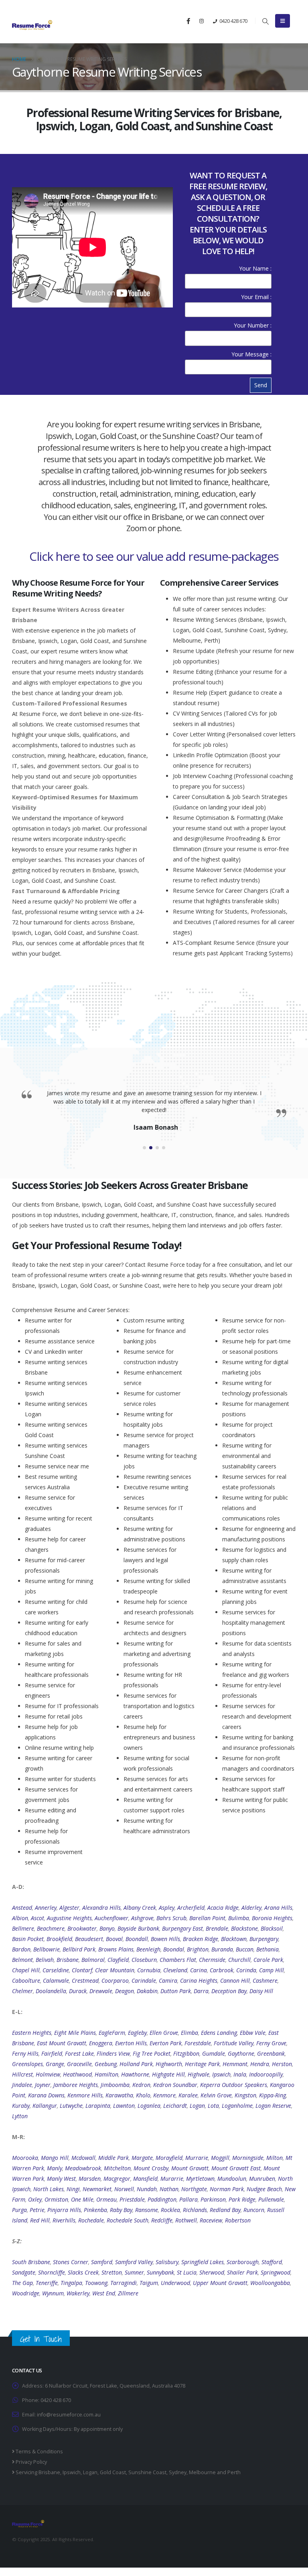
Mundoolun (232, 2179)
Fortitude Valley (234, 2043)
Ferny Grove (271, 2043)
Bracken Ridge (201, 1939)
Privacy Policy (31, 2462)
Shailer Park (242, 2272)
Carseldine (56, 1970)
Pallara (188, 2199)
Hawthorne (135, 2074)
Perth (234, 2472)
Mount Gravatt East (236, 2168)
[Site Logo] (32, 25)
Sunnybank (160, 2272)
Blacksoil (272, 1928)
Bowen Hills (165, 1939)
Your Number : (253, 325)
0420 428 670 (233, 21)
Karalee (188, 2095)
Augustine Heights (69, 1918)
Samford (102, 2262)
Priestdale (132, 2199)
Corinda (246, 1970)
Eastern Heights (32, 2033)
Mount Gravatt (190, 2168)
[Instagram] (201, 21)
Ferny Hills (25, 2053)
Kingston (245, 2095)
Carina (199, 1970)
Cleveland (175, 1970)
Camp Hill (272, 1970)
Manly (55, 2168)
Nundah (147, 2189)
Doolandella (51, 1991)
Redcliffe (162, 2220)
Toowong (96, 2283)
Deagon (125, 1991)
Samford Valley (134, 2262)
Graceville (79, 2064)
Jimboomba (115, 2085)
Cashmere (265, 1981)
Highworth (169, 2064)
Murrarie (197, 2158)
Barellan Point (207, 1918)
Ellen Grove (164, 2033)
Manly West (61, 2179)
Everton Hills (131, 2043)
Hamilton (106, 2074)
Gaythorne (241, 2053)
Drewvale (101, 1991)
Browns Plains (116, 1949)
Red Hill (40, 2220)
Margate (142, 2158)
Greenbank (271, 2053)
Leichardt (175, 2106)
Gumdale (214, 2053)
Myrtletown (200, 2179)
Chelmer (22, 1991)
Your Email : (256, 297)
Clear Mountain (115, 1970)
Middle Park (113, 2158)
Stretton (112, 2272)
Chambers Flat (178, 1960)
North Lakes (49, 2189)
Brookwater (82, 1928)
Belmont (22, 1960)
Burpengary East (182, 1928)
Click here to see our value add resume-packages (154, 556)
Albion (20, 1918)
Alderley (251, 1908)
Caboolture (26, 1981)
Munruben (262, 2179)
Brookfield (59, 1939)
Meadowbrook (83, 2168)
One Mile (82, 2199)
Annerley (46, 1908)
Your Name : (255, 268)
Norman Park (227, 2189)
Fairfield (52, 2053)
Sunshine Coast (147, 2472)
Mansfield (145, 2179)
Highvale (199, 2074)
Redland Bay (225, 2210)
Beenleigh (148, 1949)
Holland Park (136, 2064)
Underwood (175, 2283)
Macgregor (117, 2179)
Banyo (107, 1928)
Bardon (21, 1949)
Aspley (167, 1908)
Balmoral (93, 1960)
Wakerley (78, 2293)
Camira (168, 1981)
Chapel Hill (26, 1970)
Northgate (194, 2189)
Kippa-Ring (273, 2095)
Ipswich (221, 2074)
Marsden (90, 2179)
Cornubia (149, 1970)
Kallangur (45, 2106)
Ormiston (56, 2199)
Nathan (169, 2189)
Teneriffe (47, 2283)
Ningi (73, 2189)
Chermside (212, 1960)
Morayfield (169, 2158)
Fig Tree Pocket (152, 2053)
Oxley (35, 2199)
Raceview (211, 2220)
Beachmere (51, 1928)
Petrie (37, 2210)
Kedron (141, 2085)
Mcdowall (83, 2158)
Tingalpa (71, 2283)
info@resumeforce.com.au (69, 2415)
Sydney (178, 2472)
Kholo (143, 2095)
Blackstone (244, 1928)
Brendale (217, 1928)
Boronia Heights (272, 1918)
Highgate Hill (168, 2074)
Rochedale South (128, 2220)
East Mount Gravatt (62, 2043)
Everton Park (166, 2043)
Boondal (174, 1949)
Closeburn (144, 1960)
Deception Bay (229, 1991)
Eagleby (137, 2033)
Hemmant (235, 2064)
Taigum (149, 2283)
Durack (78, 1991)
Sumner (134, 2272)
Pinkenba (95, 2210)
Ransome (147, 2210)
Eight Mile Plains (75, 2033)
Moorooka (25, 2158)
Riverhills (64, 2220)
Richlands (195, 2210)
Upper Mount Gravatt (220, 2283)
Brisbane (68, 1960)
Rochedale (91, 2220)
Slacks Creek (83, 2272)
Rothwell (186, 2220)
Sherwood (212, 2272)
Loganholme (237, 2106)
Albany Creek (140, 1908)
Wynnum (53, 2293)
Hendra (260, 2064)
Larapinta (98, 2106)
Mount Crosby (151, 2168)
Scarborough (243, 2262)
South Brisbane (31, 2262)
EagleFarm (112, 2033)
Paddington (162, 2199)
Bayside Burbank (138, 1928)
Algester (69, 1908)
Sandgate (24, 2272)
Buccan (245, 1949)
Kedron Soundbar (175, 2085)
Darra (201, 1991)
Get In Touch (41, 2339)
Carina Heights (199, 1981)
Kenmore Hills (85, 2095)
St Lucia (187, 2272)
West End (104, 2293)
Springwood (276, 2272)
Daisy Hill (261, 1991)
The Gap (22, 2283)
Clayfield (118, 1960)
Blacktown (234, 1939)
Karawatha (119, 2095)
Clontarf (82, 1970)
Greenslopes (27, 2064)
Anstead (22, 1908)
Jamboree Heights (76, 2085)
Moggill (220, 2158)
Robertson (238, 2220)
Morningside (248, 2158)
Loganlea (149, 2106)
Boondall (137, 1939)
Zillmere (128, 2293)
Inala (240, 2074)
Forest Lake (79, 2053)
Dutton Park (176, 1991)
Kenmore (164, 2095)
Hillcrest (22, 2074)
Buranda (222, 1949)
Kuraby (21, 2106)
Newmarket (97, 2189)
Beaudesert (89, 1939)
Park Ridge (242, 2199)
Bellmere (23, 1928)
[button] (265, 21)
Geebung (106, 2064)
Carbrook (222, 1970)
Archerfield (191, 1908)
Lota (213, 2106)
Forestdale (198, 2043)
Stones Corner (71, 2262)
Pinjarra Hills (64, 2210)
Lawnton (124, 2106)
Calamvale (56, 1981)
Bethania (267, 1949)
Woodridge (26, 2293)
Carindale (144, 1981)
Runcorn (254, 2210)
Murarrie (172, 2179)
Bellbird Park (79, 1949)
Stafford (272, 2262)
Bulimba (239, 1918)
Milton (275, 2158)
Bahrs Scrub (171, 1918)
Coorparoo (115, 1981)
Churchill (239, 1960)
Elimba (189, 2033)
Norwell (124, 2189)
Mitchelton (117, 2168)
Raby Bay (121, 2210)
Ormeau (106, 2199)
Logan (197, 2106)
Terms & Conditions (39, 2452)
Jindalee (22, 2085)
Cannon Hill (235, 1981)
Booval (114, 1939)
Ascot (37, 1918)
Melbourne (202, 2472)
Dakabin (147, 1991)
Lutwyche (71, 2106)
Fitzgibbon (186, 2053)
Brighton (198, 1949)
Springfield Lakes (203, 2262)
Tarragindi (124, 2283)
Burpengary (264, 1939)
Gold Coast (113, 2472)
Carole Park (268, 1960)
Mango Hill (55, 2158)
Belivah (45, 1960)
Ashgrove (142, 1918)
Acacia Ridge (223, 1908)
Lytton (20, 2116)
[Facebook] (188, 21)
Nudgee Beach (264, 2189)
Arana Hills (278, 1908)
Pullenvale (271, 2199)
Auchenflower (111, 1918)
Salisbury (167, 2262)
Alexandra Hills (101, 1908)
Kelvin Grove (216, 2095)
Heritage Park (202, 2064)
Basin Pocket (28, 1939)
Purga (19, 2210)
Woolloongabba (270, 2283)
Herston (282, 2064)
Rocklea (170, 2210)
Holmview (48, 2074)
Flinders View (113, 2053)
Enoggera (101, 2043)
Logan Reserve (273, 2106)
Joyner (43, 2085)
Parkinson (213, 2199)
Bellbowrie (47, 1949)
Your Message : (251, 354)
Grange (55, 2064)
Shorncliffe (52, 2272)
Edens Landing (219, 2033)
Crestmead (85, 1981)
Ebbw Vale (253, 2033)
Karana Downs (46, 2095)
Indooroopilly (266, 2074)
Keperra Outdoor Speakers (234, 2085)
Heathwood (77, 2074)
